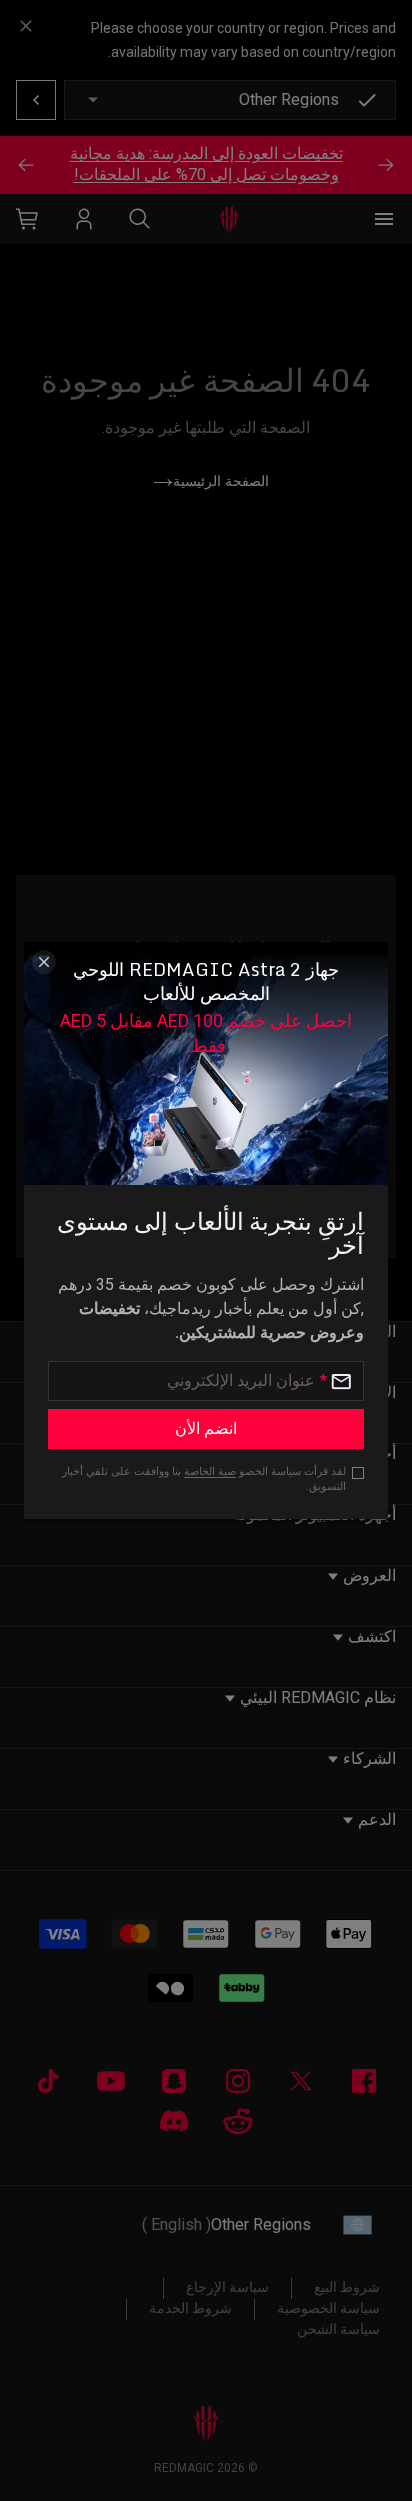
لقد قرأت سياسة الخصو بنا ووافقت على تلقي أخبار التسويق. (204, 1479)
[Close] (44, 962)
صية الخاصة (210, 1471)
